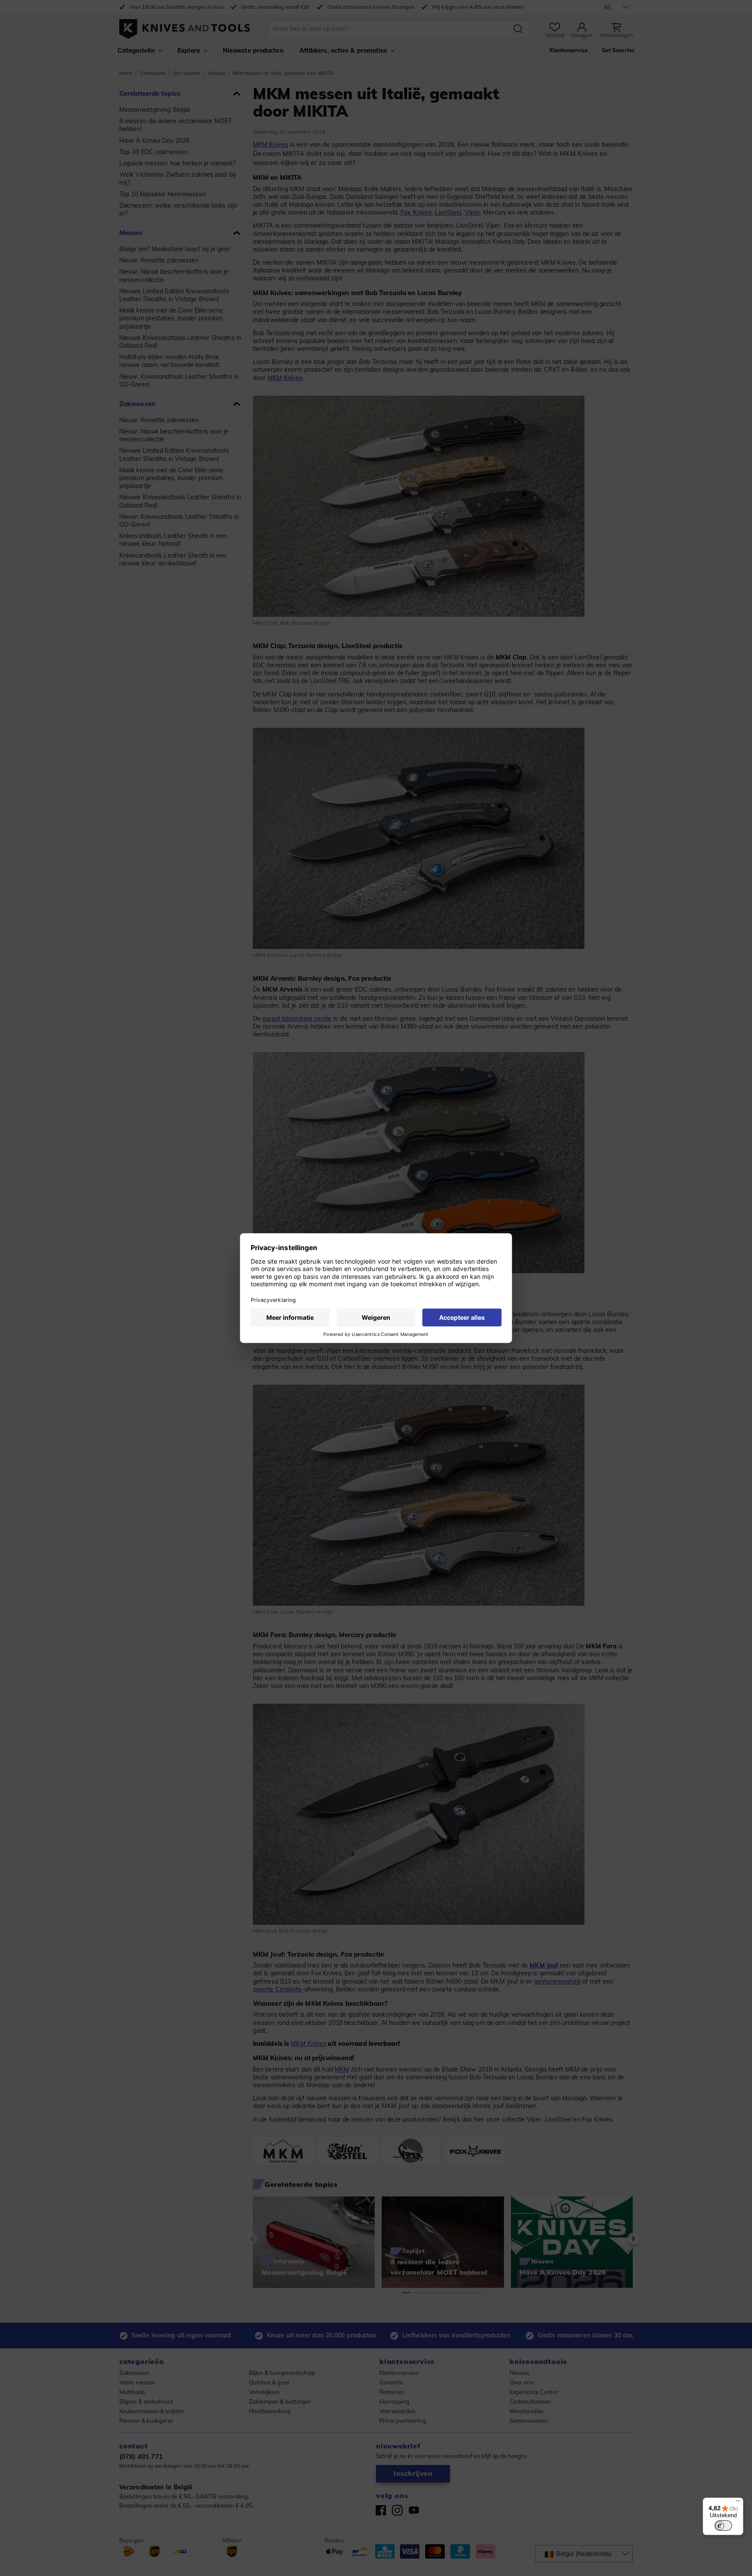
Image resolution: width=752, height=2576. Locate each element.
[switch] (723, 2526)
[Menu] (738, 2503)
